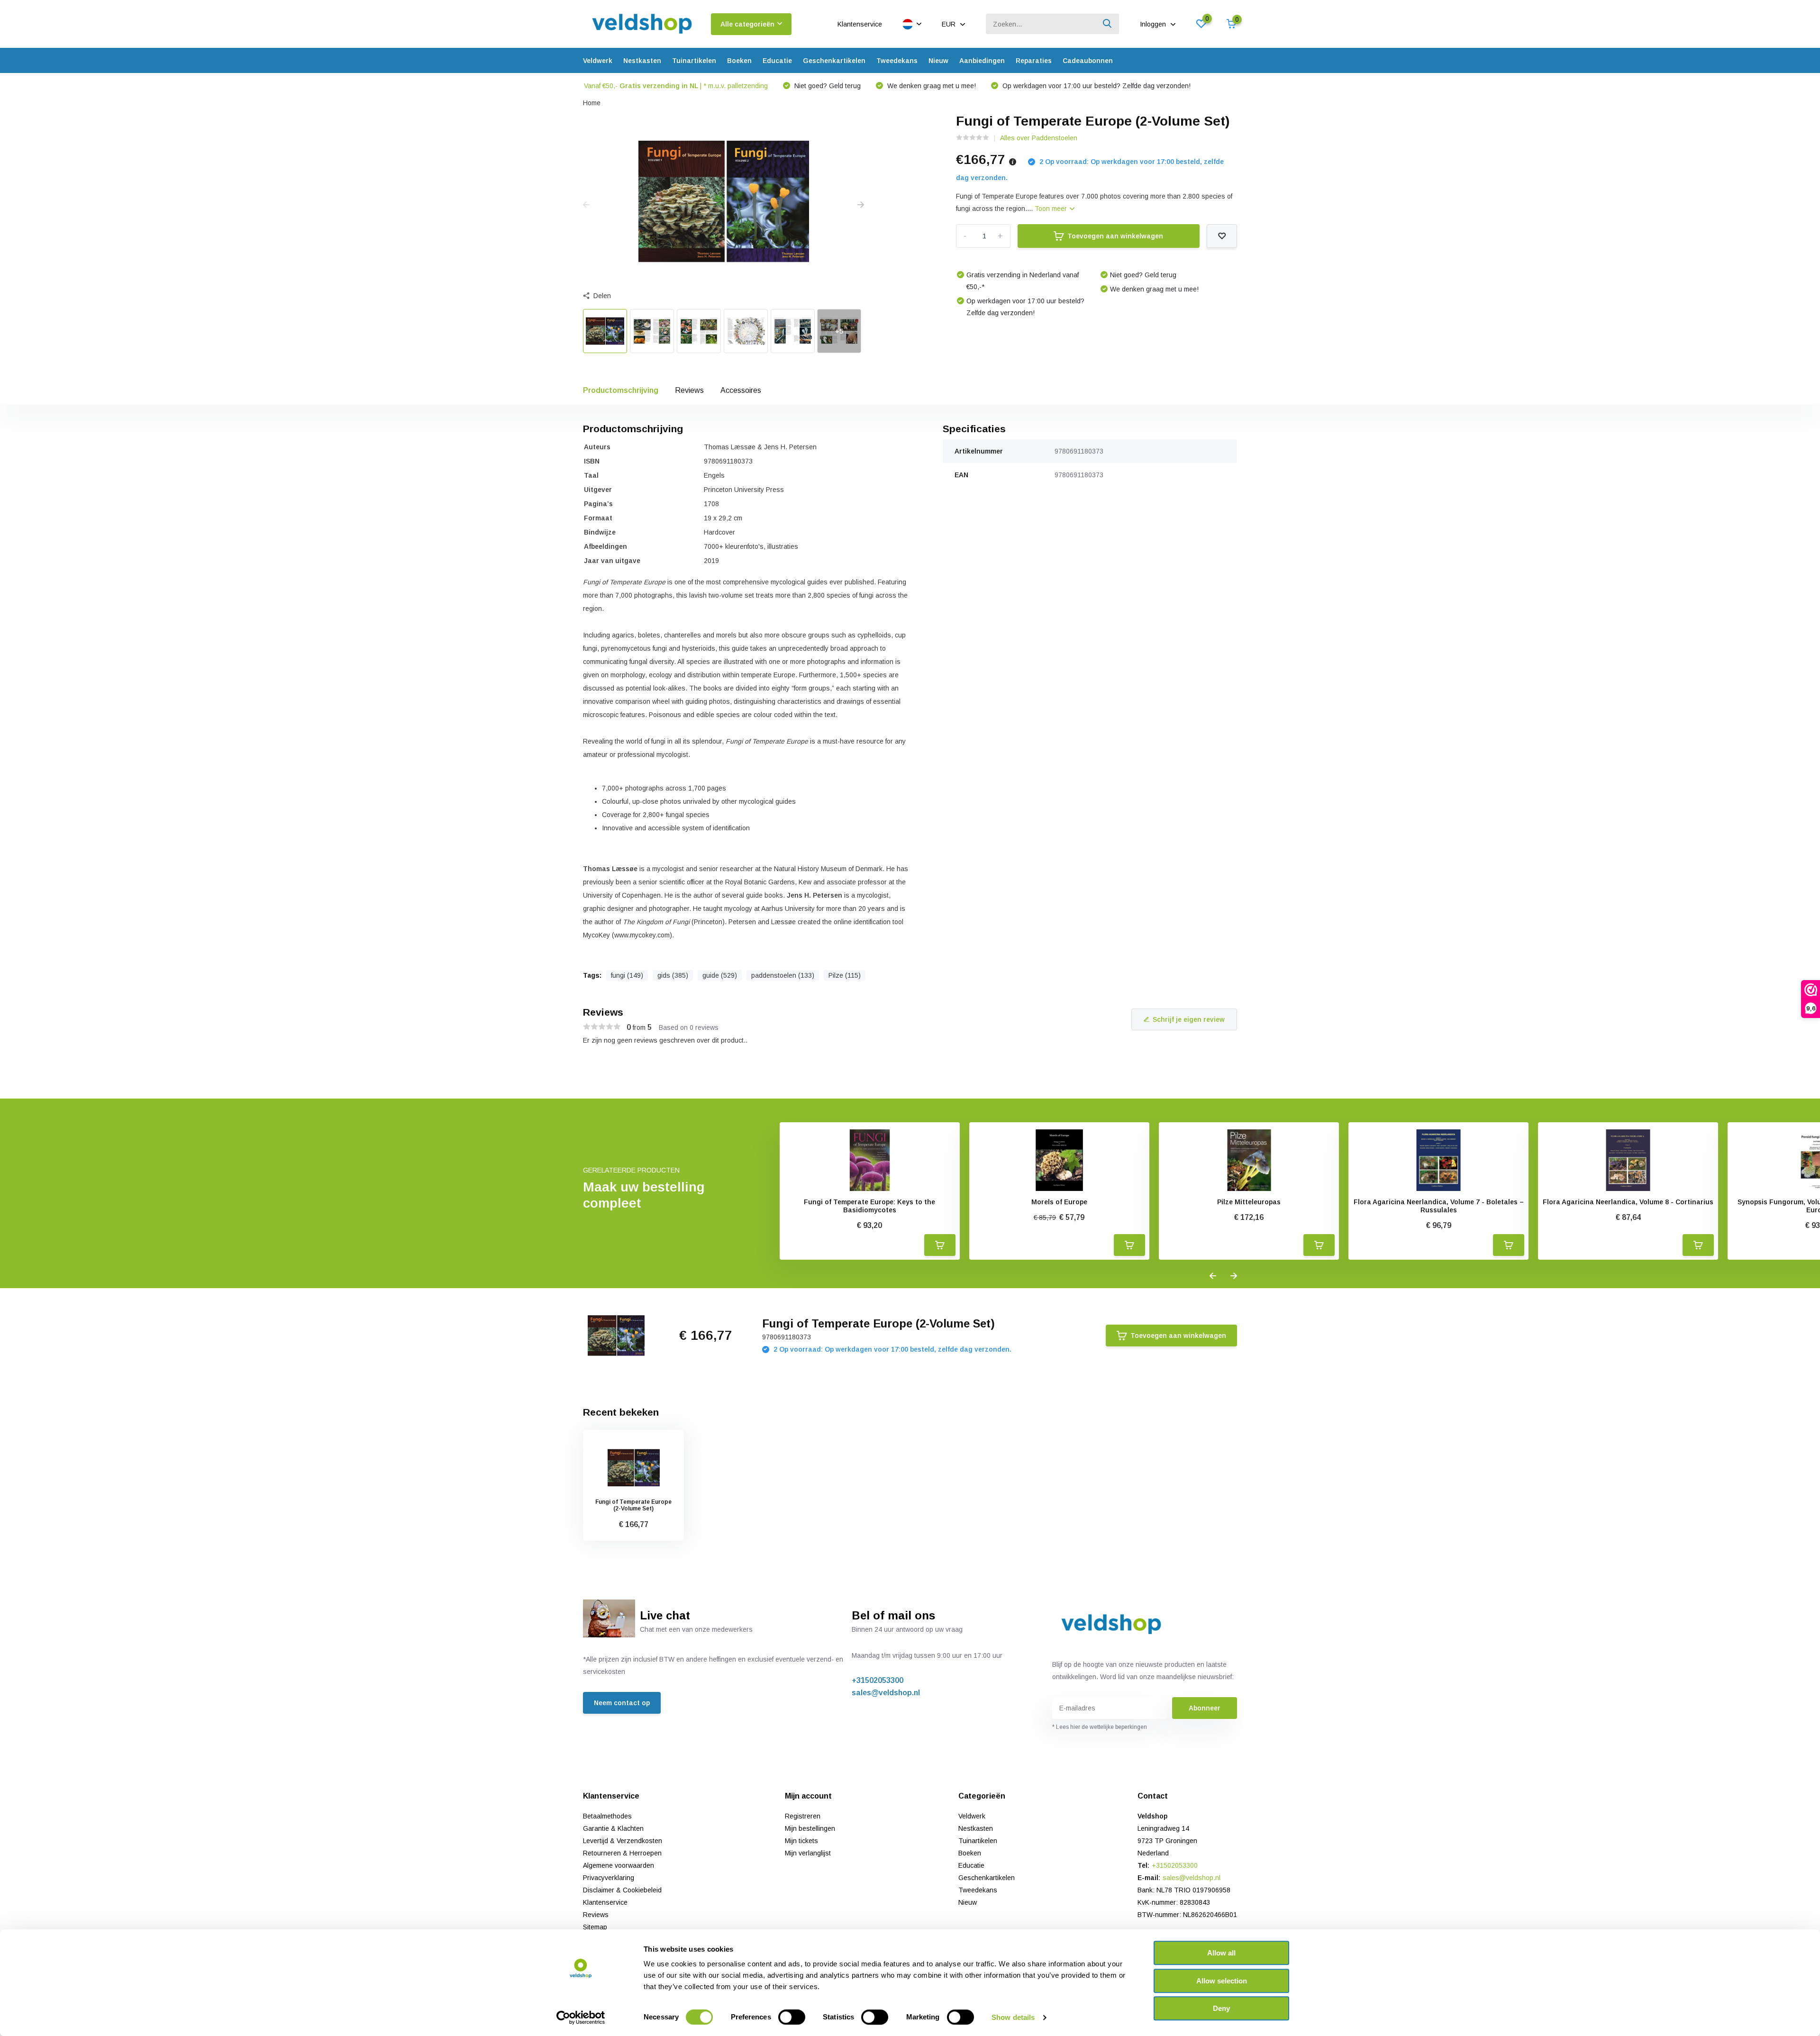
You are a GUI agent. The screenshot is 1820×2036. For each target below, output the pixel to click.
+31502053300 (878, 1680)
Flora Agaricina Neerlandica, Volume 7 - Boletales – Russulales (1439, 1206)
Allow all (1221, 1953)
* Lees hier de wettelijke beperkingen (1100, 1727)
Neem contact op (622, 1703)
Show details (1013, 2017)
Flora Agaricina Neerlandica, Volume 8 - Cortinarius (1628, 1202)
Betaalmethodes (607, 1816)
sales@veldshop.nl (886, 1693)
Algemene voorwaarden (619, 1865)
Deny (1221, 2008)
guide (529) (720, 975)
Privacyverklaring (609, 1878)
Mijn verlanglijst (808, 1853)
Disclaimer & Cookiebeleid (622, 1890)
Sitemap (595, 1927)
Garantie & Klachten (613, 1828)
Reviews (689, 390)
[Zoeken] (1108, 24)
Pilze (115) (845, 975)
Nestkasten (642, 61)
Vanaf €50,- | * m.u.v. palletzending (676, 86)
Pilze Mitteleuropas (1249, 1202)
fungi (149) (627, 975)
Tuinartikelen (694, 61)
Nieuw (938, 61)
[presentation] (586, 205)
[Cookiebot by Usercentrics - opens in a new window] (581, 2018)
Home (592, 103)
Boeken (739, 61)
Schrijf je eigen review (1189, 1019)
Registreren (803, 1816)
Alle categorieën (747, 24)
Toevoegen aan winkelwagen (1115, 236)
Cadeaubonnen (1088, 61)
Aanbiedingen (982, 61)
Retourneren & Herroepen (622, 1853)
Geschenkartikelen (834, 61)
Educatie (777, 61)
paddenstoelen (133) (783, 975)
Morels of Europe (1059, 1202)
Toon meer (1052, 209)
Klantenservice (860, 24)
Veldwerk (598, 61)
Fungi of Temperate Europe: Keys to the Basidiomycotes (869, 1206)
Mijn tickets (801, 1841)
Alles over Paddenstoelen (1039, 138)
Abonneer (1205, 1708)
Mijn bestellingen (810, 1828)
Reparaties (1034, 61)
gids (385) (673, 975)
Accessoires (741, 390)
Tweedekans (897, 61)
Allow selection (1222, 1981)
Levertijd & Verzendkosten (623, 1841)
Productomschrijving (621, 390)
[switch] (792, 2017)
